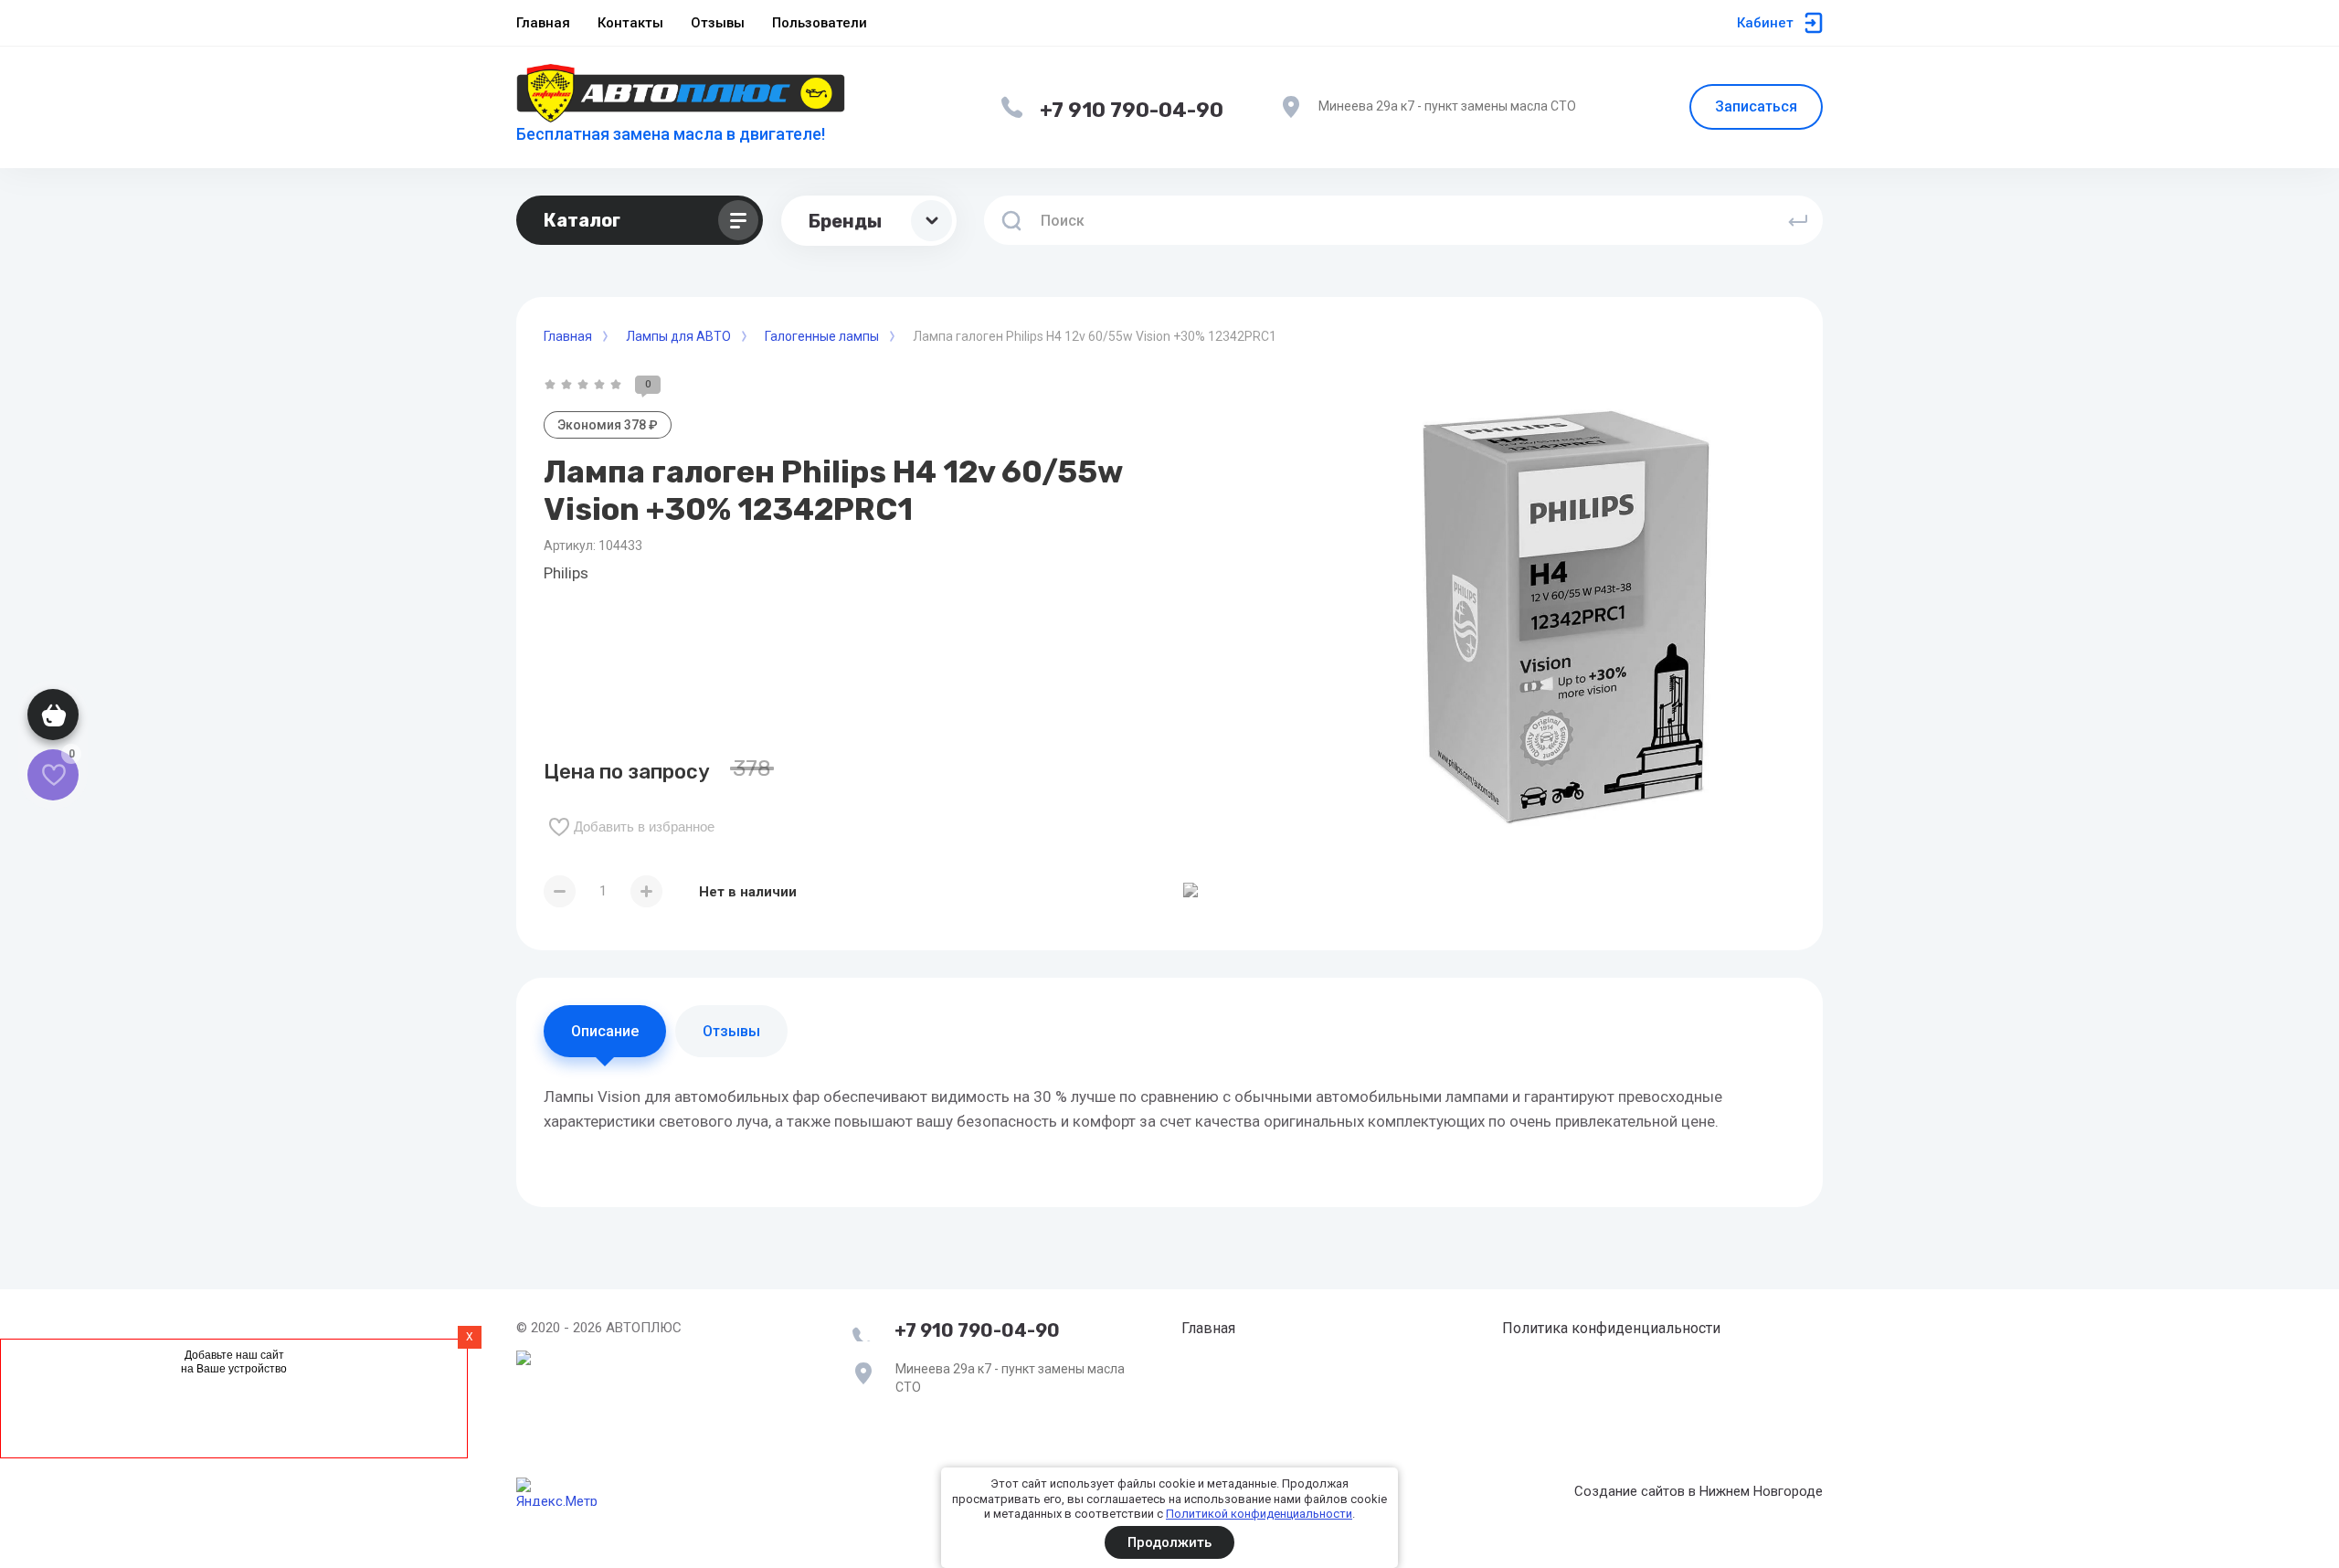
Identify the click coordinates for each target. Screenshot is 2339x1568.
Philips (566, 573)
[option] (1562, 609)
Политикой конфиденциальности (1259, 1514)
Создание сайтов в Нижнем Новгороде (1699, 1491)
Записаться (1756, 106)
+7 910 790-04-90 (1132, 110)
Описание (605, 1031)
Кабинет (1765, 23)
